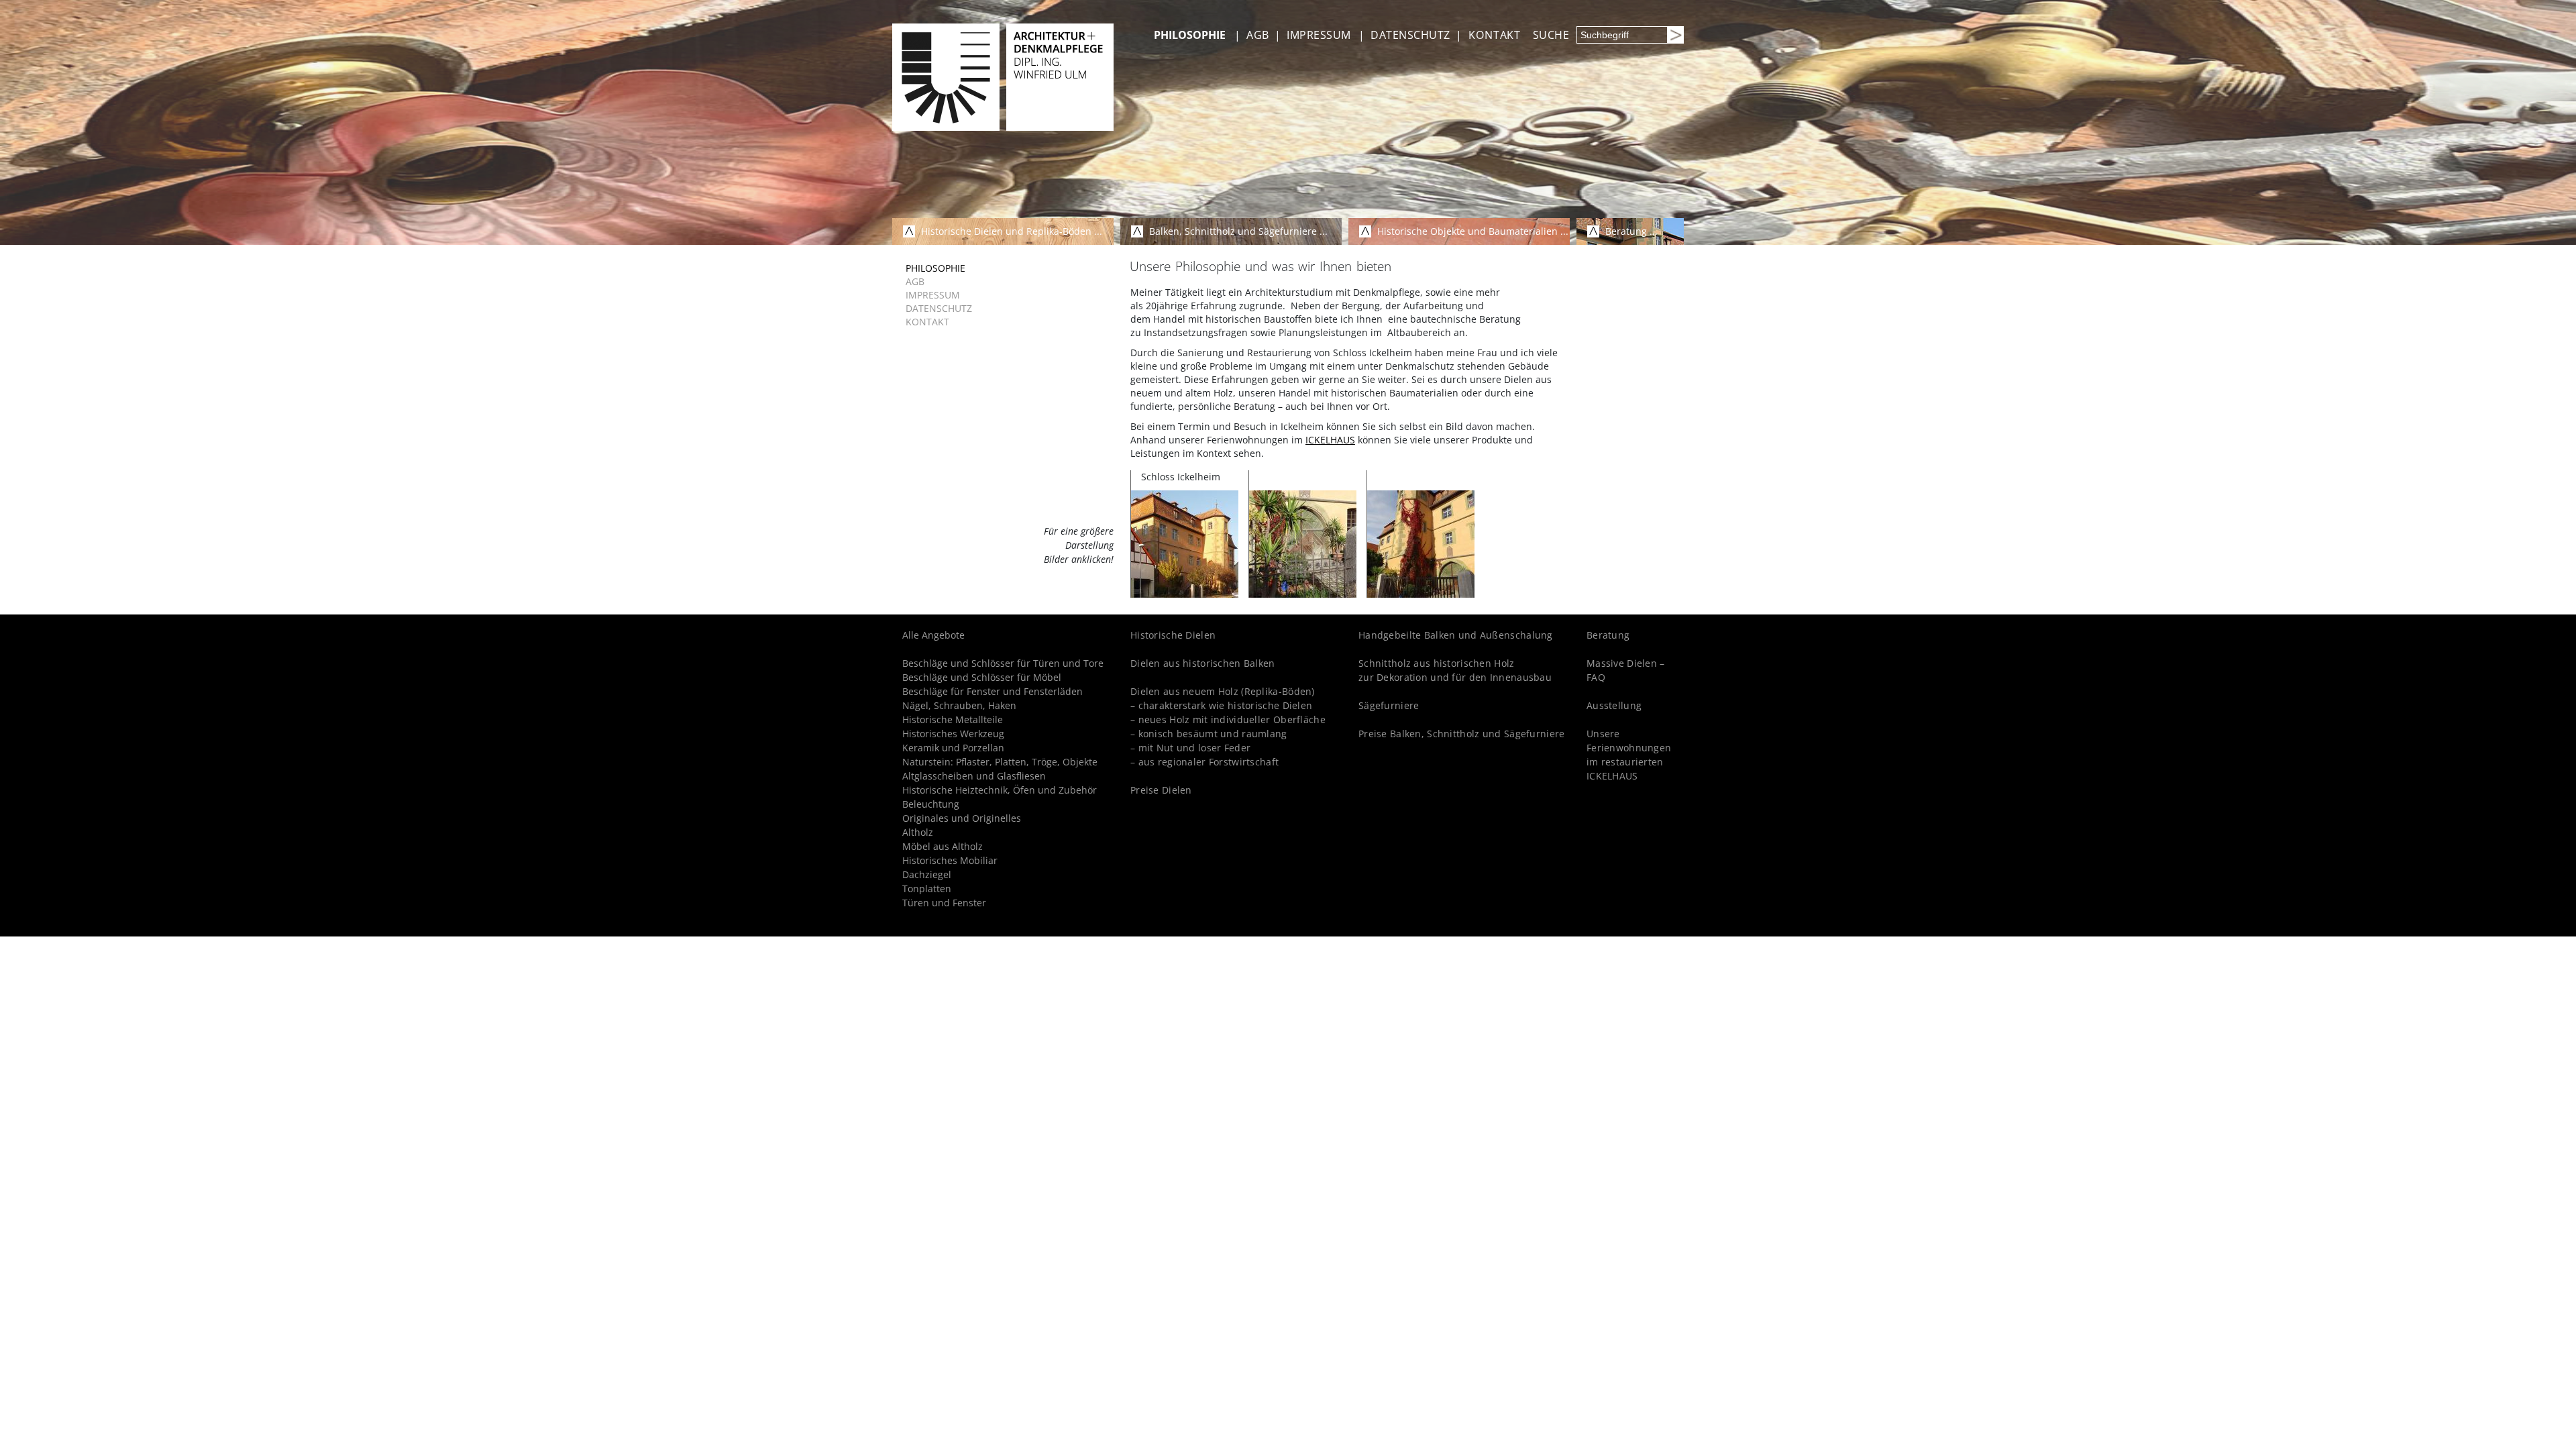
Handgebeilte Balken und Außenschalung (1456, 635)
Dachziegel (927, 874)
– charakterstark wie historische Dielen (1221, 705)
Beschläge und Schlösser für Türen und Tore (1003, 663)
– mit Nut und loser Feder (1190, 748)
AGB (1257, 35)
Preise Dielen (1161, 790)
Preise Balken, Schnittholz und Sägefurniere (1461, 734)
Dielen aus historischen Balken (1203, 663)
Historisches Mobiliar (950, 860)
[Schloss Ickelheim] (1185, 543)
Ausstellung (1614, 705)
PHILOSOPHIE (1190, 35)
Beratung (1608, 635)
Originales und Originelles (962, 818)
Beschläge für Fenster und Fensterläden (992, 691)
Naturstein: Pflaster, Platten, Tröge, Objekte (1000, 762)
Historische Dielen (1173, 635)
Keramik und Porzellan (953, 748)
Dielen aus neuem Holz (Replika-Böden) (1223, 691)
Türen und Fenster (944, 903)
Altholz (918, 832)
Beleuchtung (931, 804)
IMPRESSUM (1319, 35)
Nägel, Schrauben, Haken (959, 705)
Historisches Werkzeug (953, 734)
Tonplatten (927, 889)
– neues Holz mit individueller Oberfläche (1228, 719)
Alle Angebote (933, 635)
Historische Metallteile (953, 719)
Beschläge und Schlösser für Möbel (982, 677)
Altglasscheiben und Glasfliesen (974, 776)
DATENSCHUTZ (1410, 35)
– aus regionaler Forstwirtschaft (1204, 762)
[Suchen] (1675, 35)
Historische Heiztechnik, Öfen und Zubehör (1000, 790)
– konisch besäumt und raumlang (1209, 734)
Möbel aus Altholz (943, 846)
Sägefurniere (1389, 705)
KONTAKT (1495, 35)
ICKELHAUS (1330, 440)
